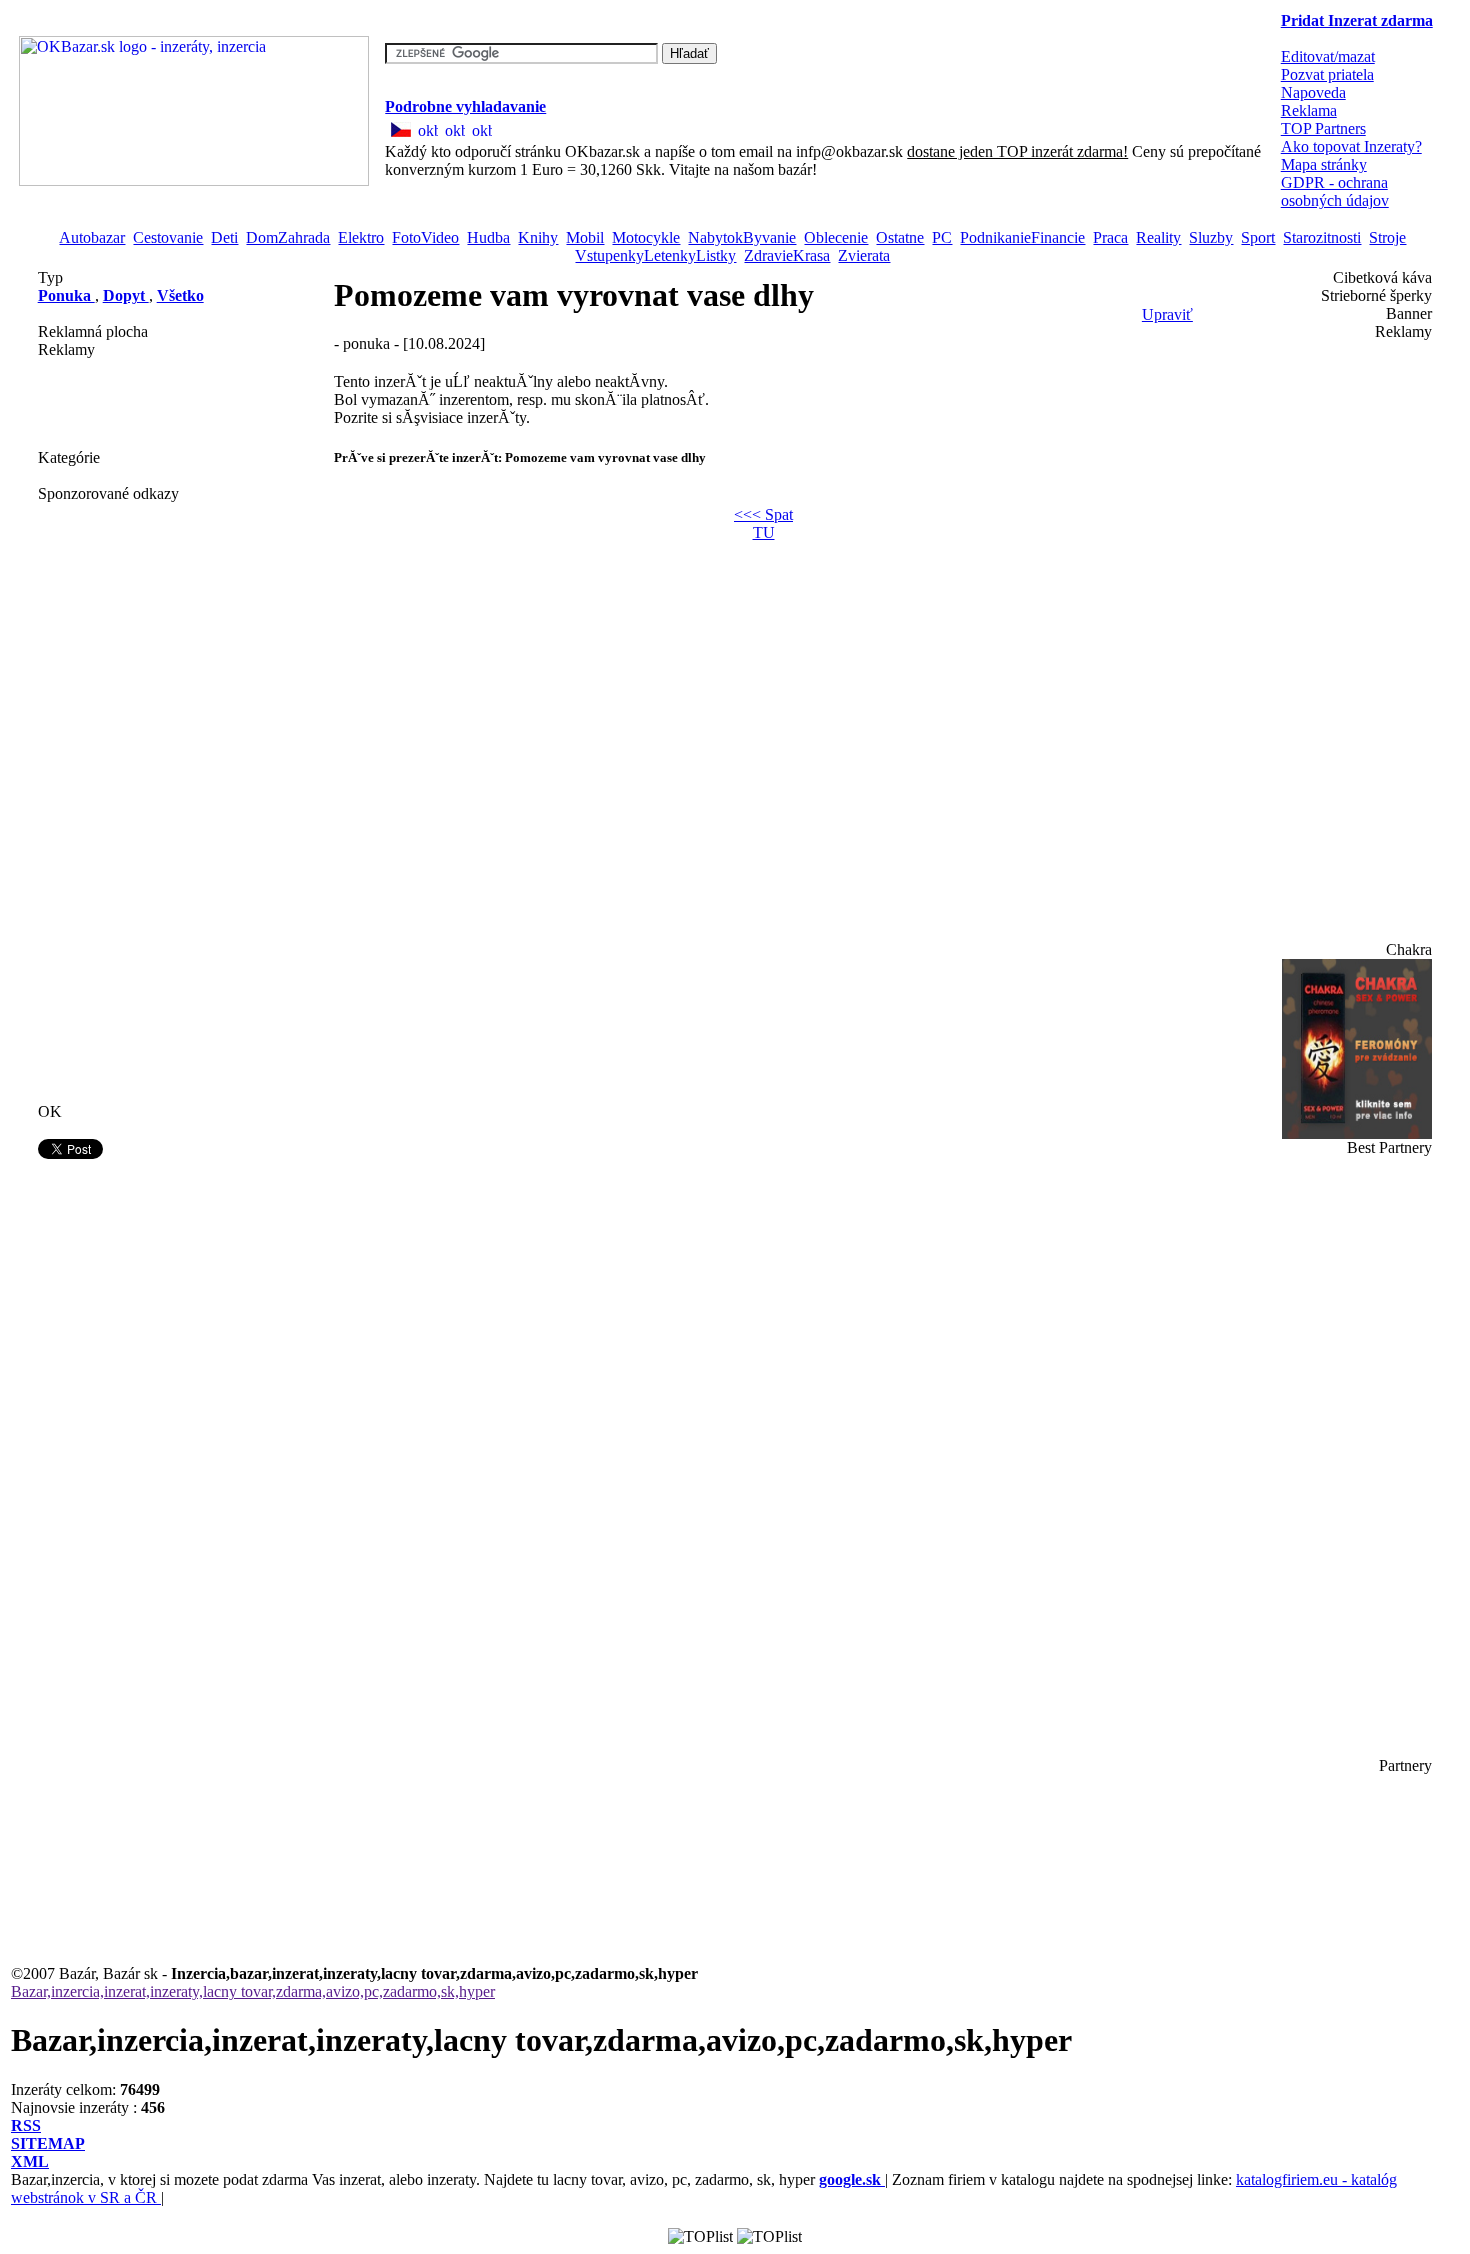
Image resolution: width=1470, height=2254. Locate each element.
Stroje (1387, 237)
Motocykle (646, 237)
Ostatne (900, 237)
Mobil (585, 237)
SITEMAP (48, 2143)
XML (30, 2161)
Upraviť (1167, 314)
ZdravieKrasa (787, 255)
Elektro (361, 237)
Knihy (538, 237)
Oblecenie (836, 237)
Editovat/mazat (1328, 56)
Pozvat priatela (1327, 74)
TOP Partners (1323, 128)
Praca (1110, 237)
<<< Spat (763, 514)
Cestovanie (168, 237)
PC (942, 237)
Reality (1158, 237)
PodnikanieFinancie (1022, 237)
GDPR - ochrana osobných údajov (1335, 191)
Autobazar (92, 237)
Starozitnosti (1322, 237)
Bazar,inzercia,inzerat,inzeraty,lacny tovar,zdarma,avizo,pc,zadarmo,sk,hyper (253, 1991)
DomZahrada (288, 237)
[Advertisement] (138, 404)
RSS (26, 2125)
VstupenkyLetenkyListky (655, 255)
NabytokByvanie (742, 237)
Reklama (1309, 110)
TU (764, 532)
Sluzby (1211, 237)
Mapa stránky (1324, 164)
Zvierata (864, 255)
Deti (224, 237)
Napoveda (1313, 92)
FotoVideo (425, 237)
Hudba (488, 237)
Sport (1258, 237)
